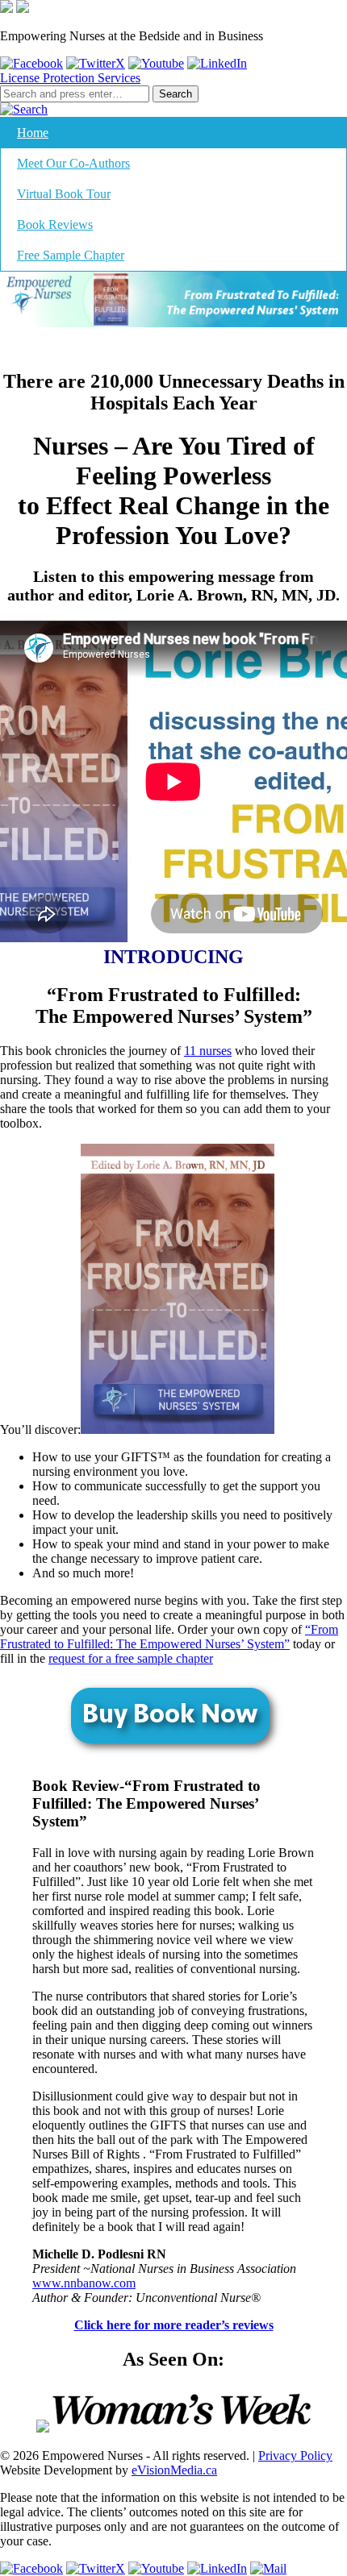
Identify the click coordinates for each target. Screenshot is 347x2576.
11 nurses (208, 1051)
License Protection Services (70, 78)
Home (33, 133)
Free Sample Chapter (71, 255)
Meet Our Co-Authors (73, 163)
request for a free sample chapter (131, 1658)
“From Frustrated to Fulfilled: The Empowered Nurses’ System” (169, 1637)
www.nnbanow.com (84, 2283)
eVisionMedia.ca (174, 2470)
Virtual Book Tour (64, 194)
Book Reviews (55, 224)
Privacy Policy (295, 2456)
